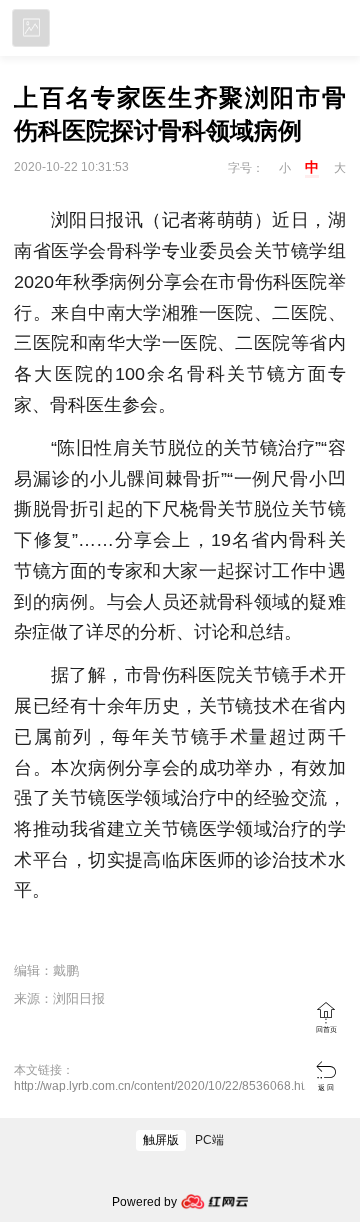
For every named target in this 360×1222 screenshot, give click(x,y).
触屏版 (161, 1140)
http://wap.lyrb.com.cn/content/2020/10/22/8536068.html (165, 1086)
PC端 (209, 1140)
